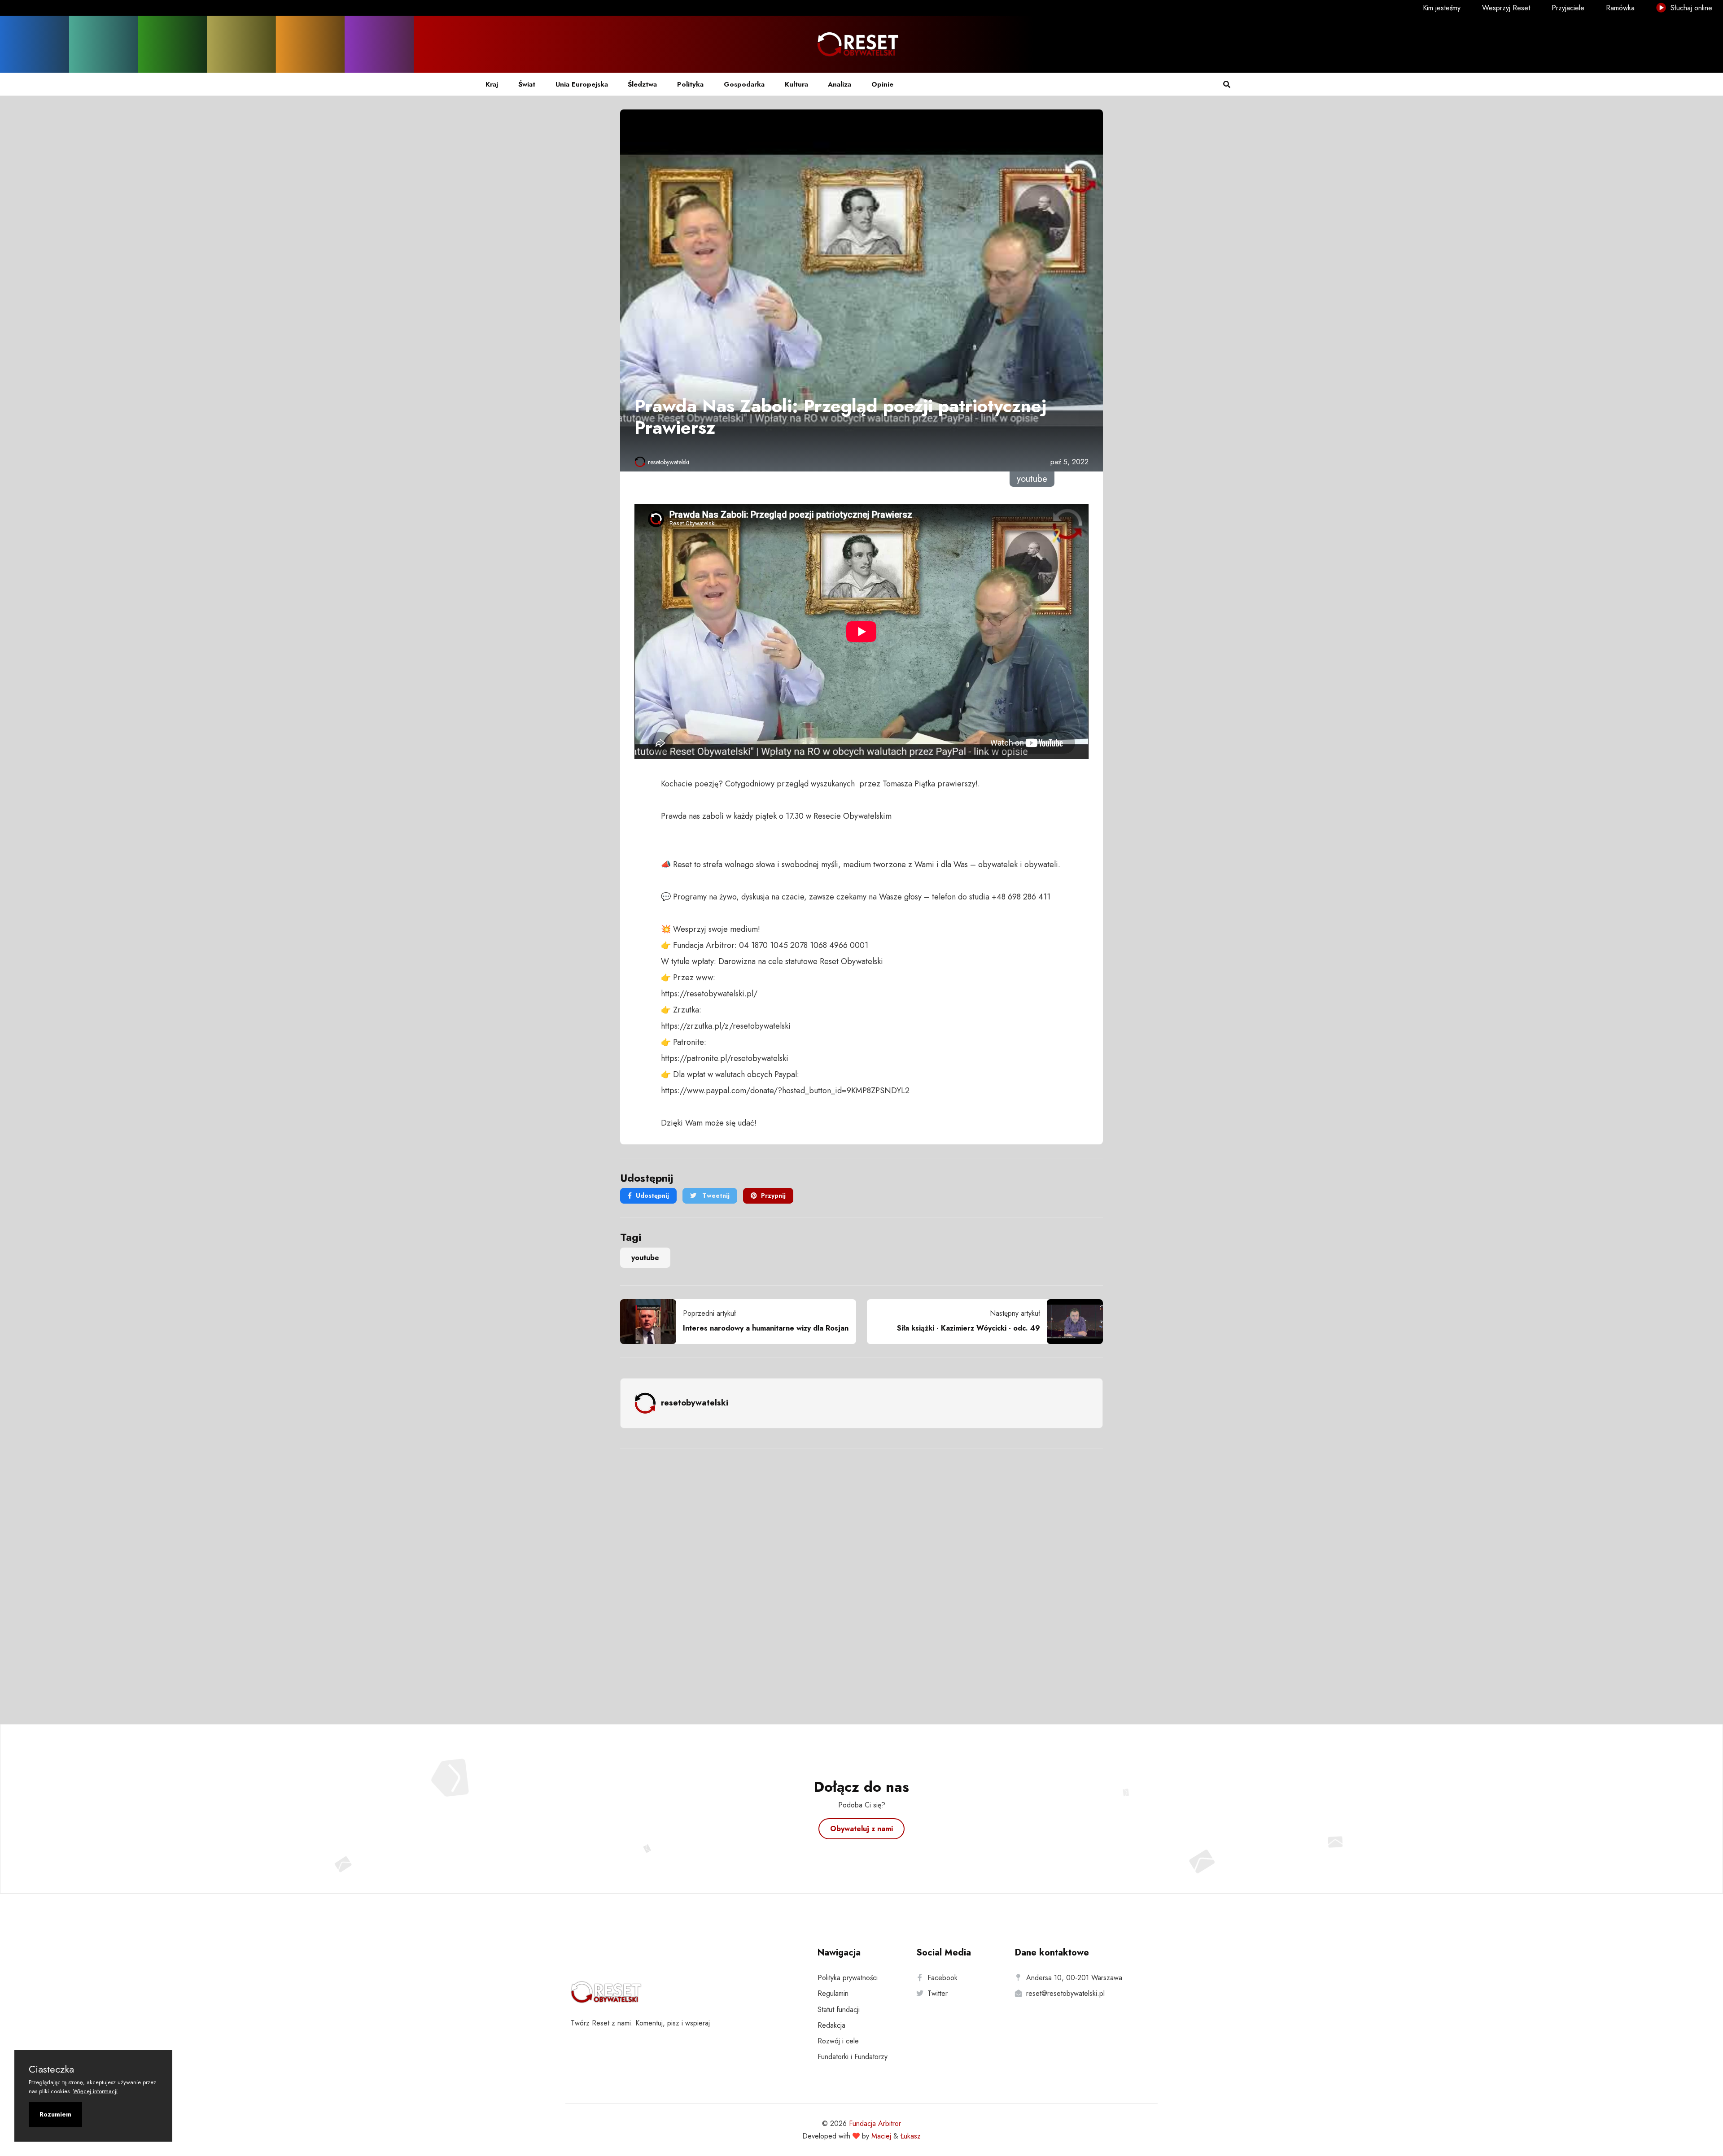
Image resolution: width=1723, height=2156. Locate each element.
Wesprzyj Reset (1506, 8)
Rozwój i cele (838, 2041)
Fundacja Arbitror (875, 2123)
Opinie (882, 84)
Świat (527, 84)
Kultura (796, 84)
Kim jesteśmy (1442, 8)
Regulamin (833, 1993)
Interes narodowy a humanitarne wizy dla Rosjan (766, 1328)
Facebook (942, 1978)
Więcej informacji (95, 2091)
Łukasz (911, 2136)
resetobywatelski (669, 462)
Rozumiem (55, 2114)
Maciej (881, 2136)
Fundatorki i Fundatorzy (853, 2057)
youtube (645, 1258)
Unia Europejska (582, 84)
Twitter (938, 1993)
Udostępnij (652, 1196)
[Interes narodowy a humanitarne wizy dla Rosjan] (652, 1322)
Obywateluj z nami (861, 1829)
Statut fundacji (839, 2010)
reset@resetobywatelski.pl (1065, 1993)
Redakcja (831, 2025)
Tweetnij (715, 1196)
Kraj (492, 84)
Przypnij (773, 1196)
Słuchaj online (1690, 8)
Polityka (690, 84)
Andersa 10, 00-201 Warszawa (1074, 1978)
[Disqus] (861, 1575)
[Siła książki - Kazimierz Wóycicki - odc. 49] (1071, 1322)
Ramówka (1620, 8)
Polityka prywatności (848, 1978)
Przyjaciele (1568, 8)
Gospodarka (744, 84)
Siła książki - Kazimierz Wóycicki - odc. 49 (969, 1328)
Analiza (840, 84)
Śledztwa (642, 84)
